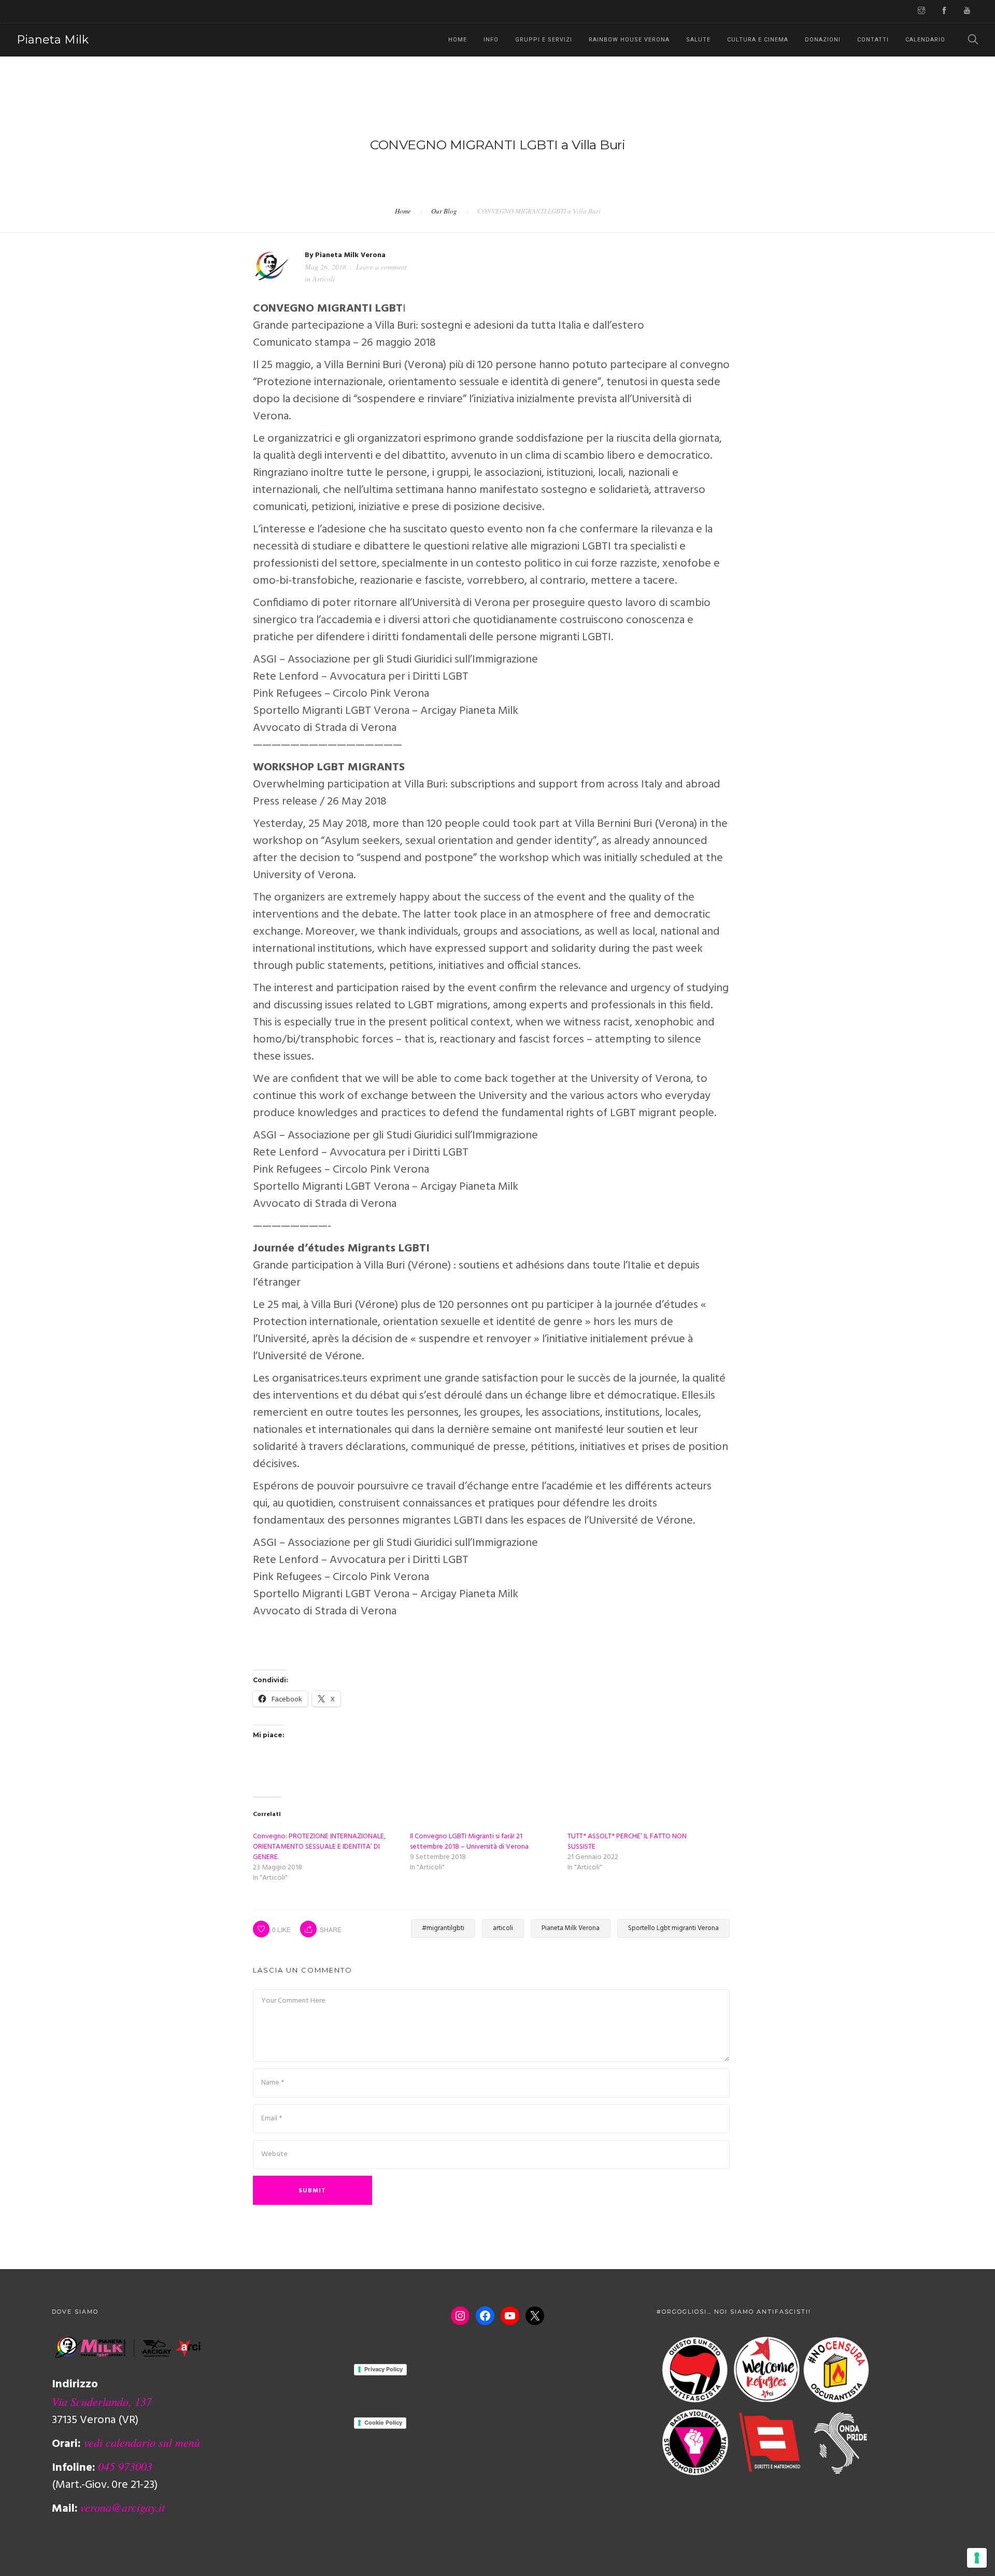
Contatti (873, 40)
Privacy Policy (383, 2369)
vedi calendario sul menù (142, 2442)
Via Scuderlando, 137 (102, 2401)
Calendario (925, 40)
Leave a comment (381, 267)
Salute (698, 40)
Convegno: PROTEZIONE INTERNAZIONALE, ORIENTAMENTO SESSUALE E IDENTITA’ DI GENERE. (319, 1847)
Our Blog (444, 211)
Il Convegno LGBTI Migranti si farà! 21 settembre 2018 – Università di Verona (469, 1842)
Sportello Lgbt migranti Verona (673, 1928)
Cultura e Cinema (758, 40)
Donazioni (823, 40)
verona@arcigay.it (123, 2507)
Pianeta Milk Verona (350, 255)
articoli (503, 1928)
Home (458, 40)
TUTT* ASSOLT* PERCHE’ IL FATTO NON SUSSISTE (627, 1842)
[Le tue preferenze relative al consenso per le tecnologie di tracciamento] (977, 2558)
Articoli (324, 279)
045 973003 (125, 2466)
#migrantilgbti (443, 1928)
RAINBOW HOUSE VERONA (629, 40)
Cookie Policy (383, 2423)
